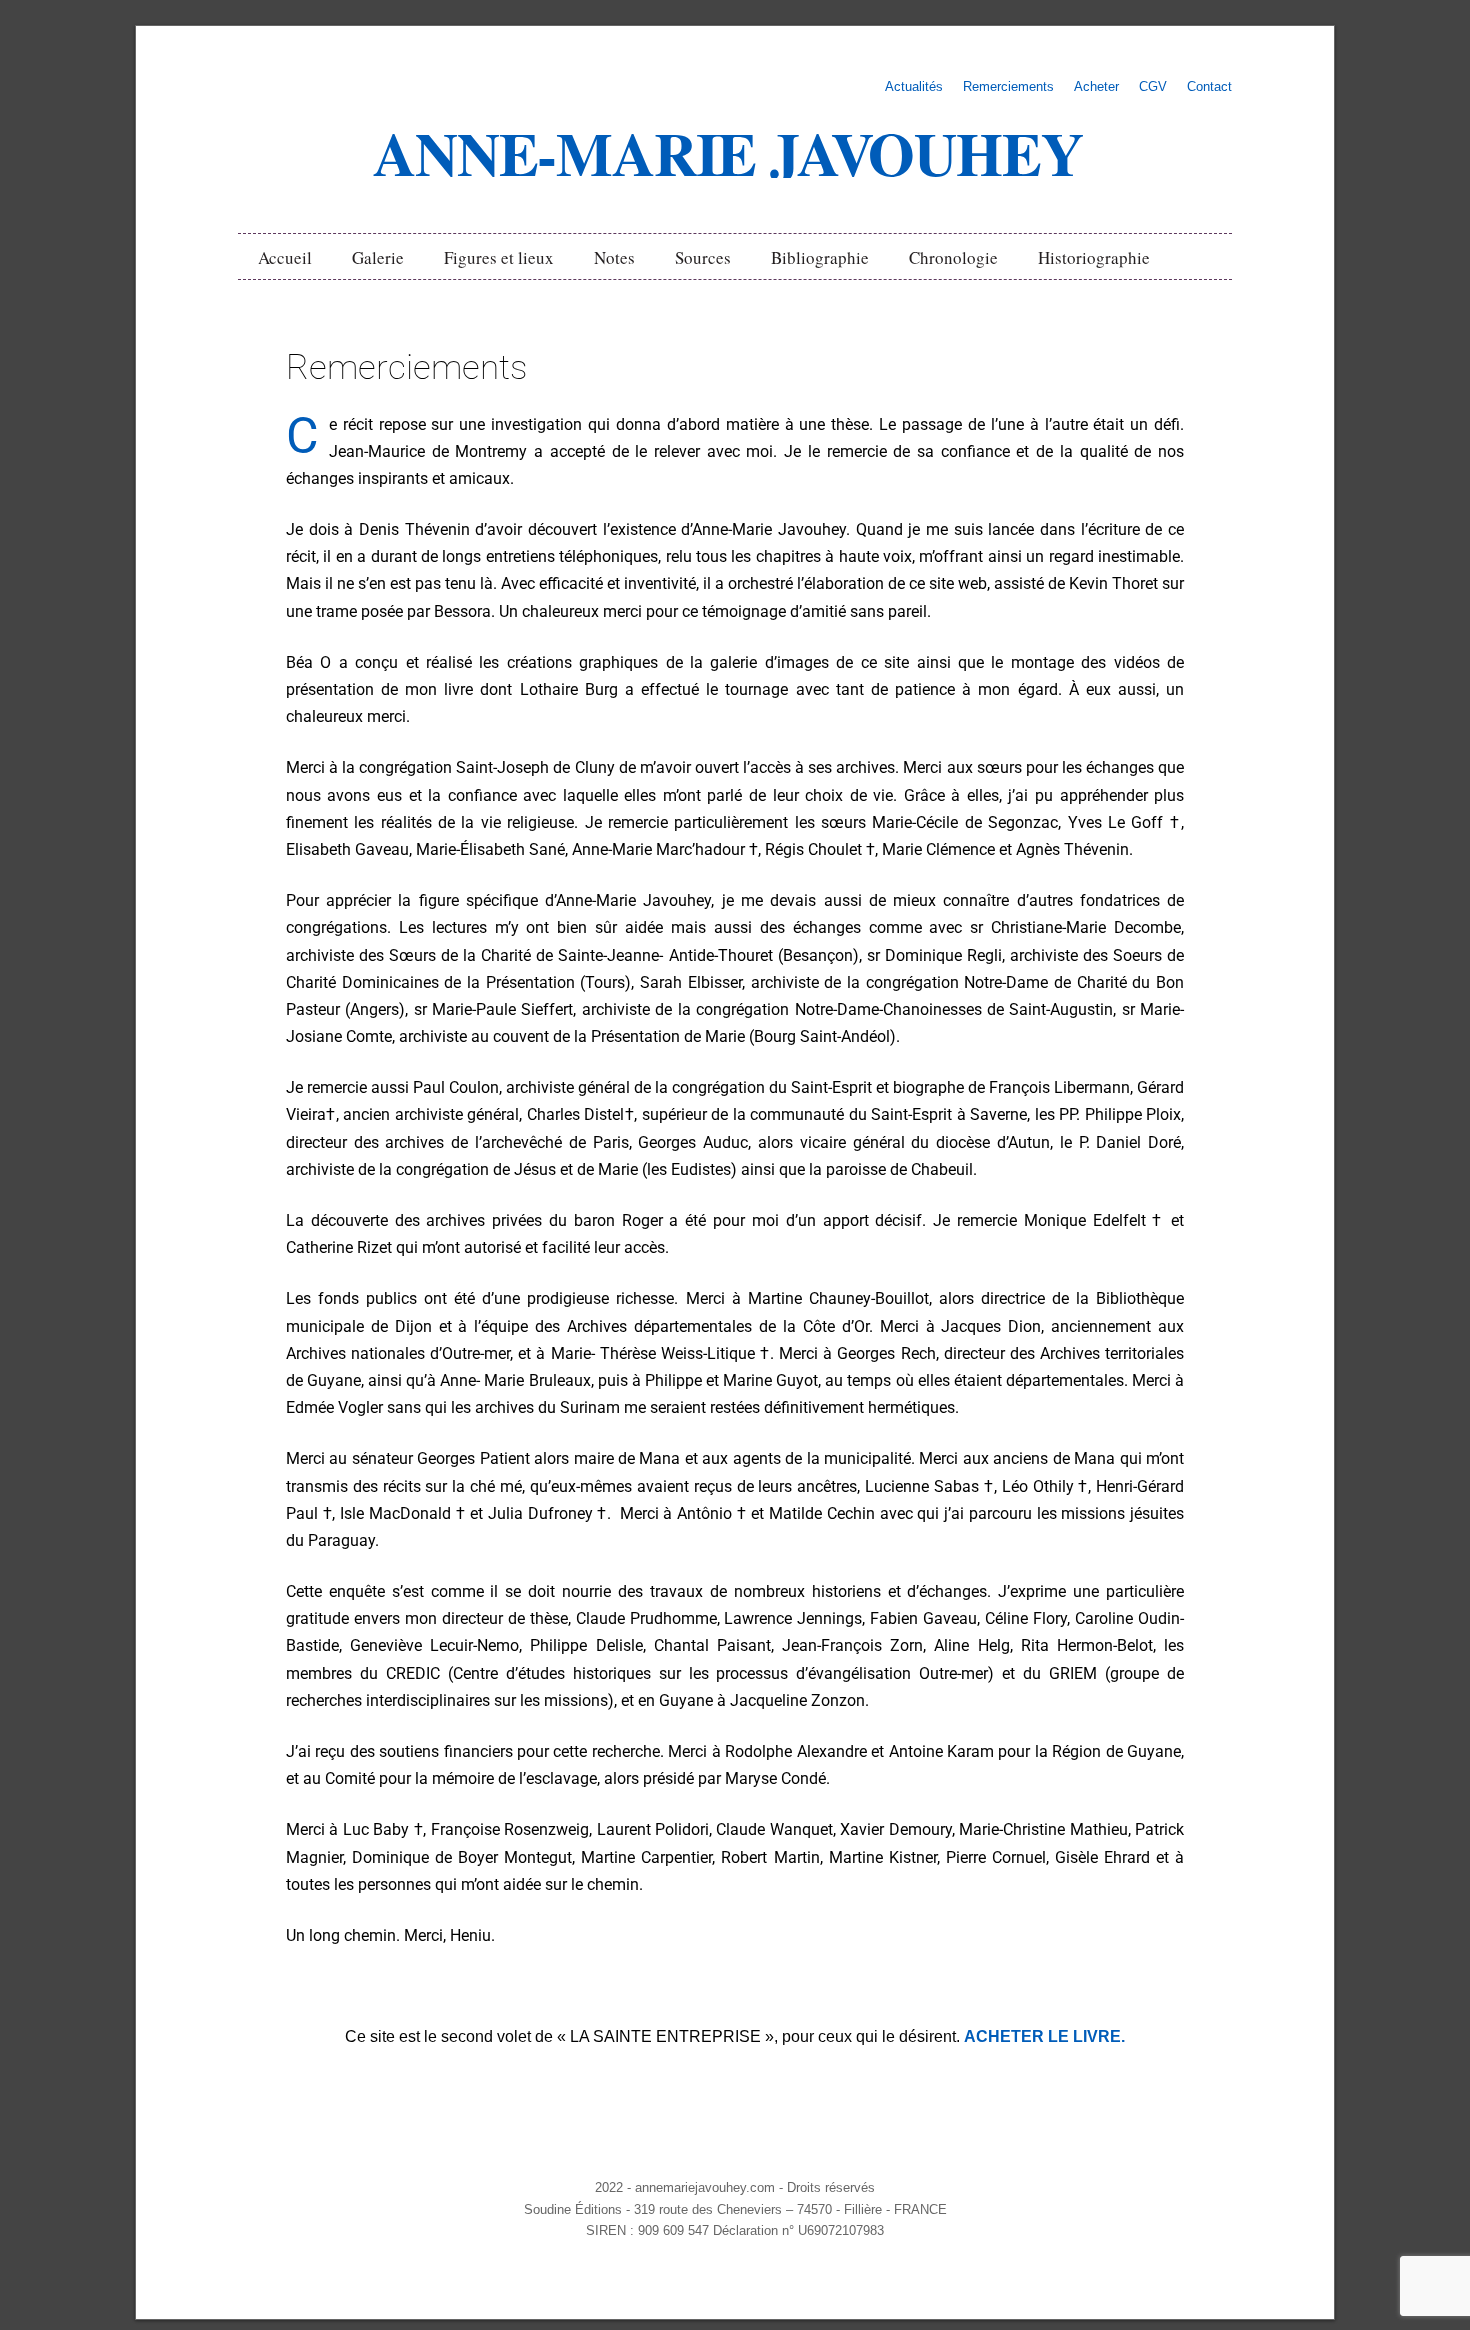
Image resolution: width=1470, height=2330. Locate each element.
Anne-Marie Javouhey (727, 153)
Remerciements (1008, 87)
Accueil (285, 257)
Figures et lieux (499, 257)
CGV (1153, 87)
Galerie (378, 257)
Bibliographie (820, 257)
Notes (614, 257)
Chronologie (953, 257)
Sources (703, 257)
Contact (1209, 87)
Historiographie (1094, 257)
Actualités (914, 87)
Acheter (1096, 87)
